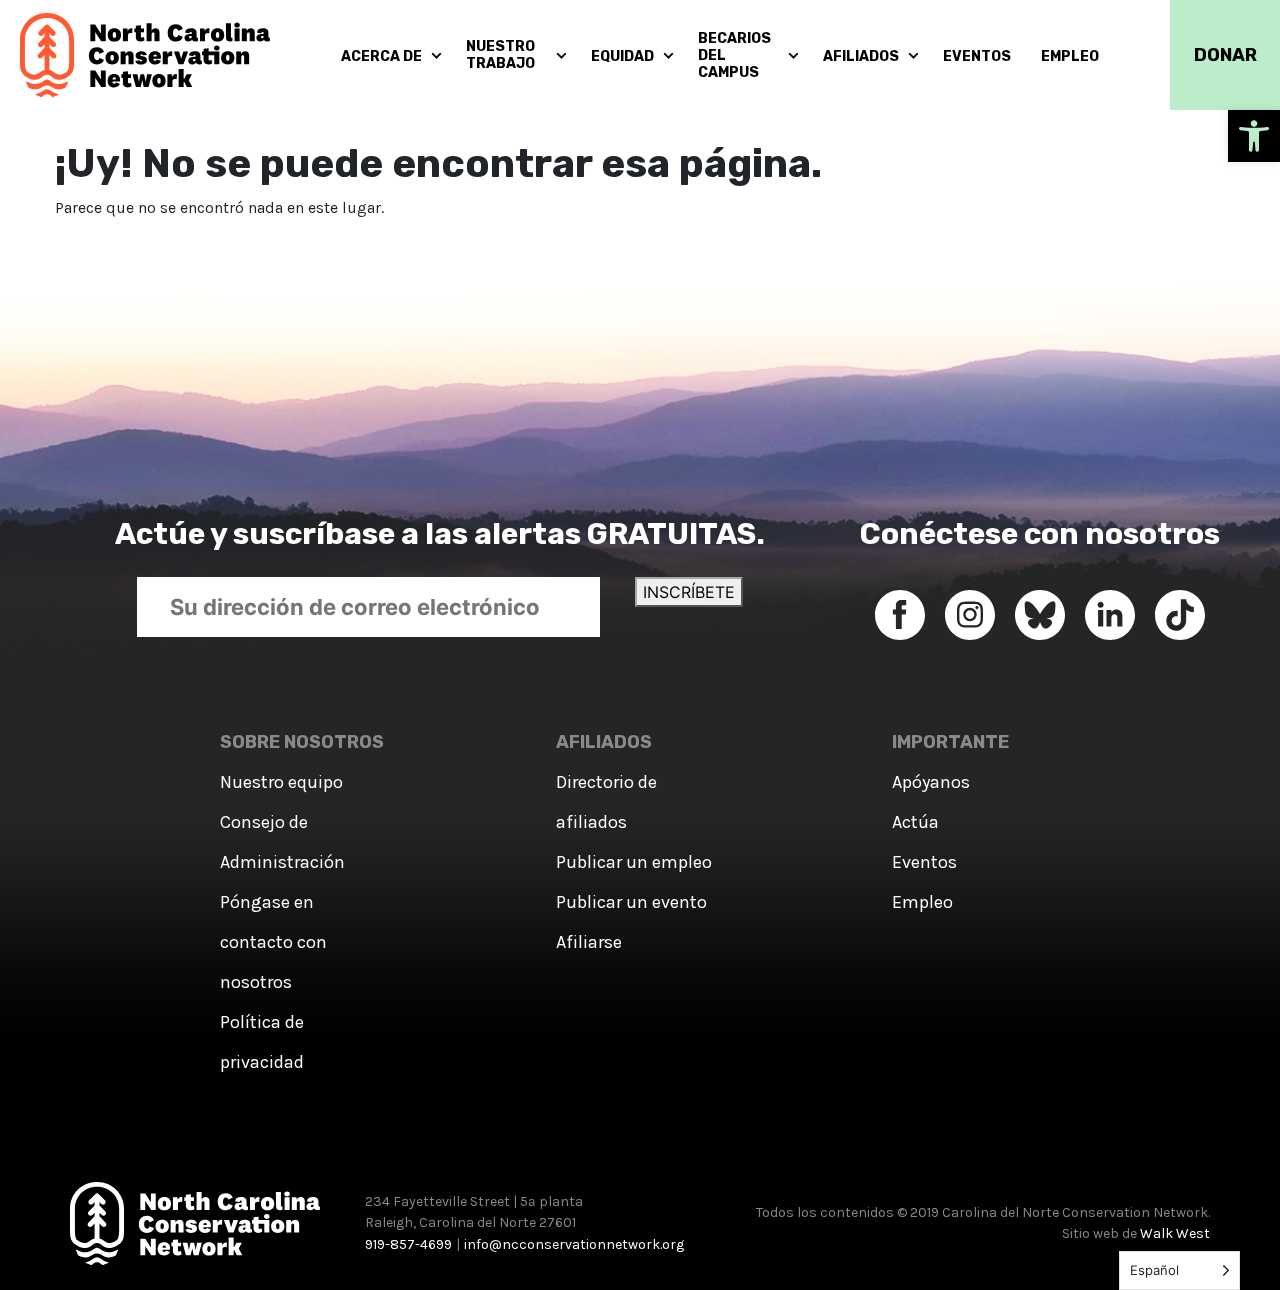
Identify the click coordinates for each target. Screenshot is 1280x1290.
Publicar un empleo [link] (634, 862)
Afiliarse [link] (589, 942)
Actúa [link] (915, 822)
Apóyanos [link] (931, 782)
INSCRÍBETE (689, 592)
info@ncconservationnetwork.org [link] (574, 1244)
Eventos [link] (924, 862)
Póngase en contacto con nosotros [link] (273, 942)
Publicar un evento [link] (631, 902)
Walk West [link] (1175, 1233)
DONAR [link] (1225, 55)
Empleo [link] (922, 902)
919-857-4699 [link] (408, 1244)
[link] (1254, 136)
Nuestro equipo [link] (281, 782)
